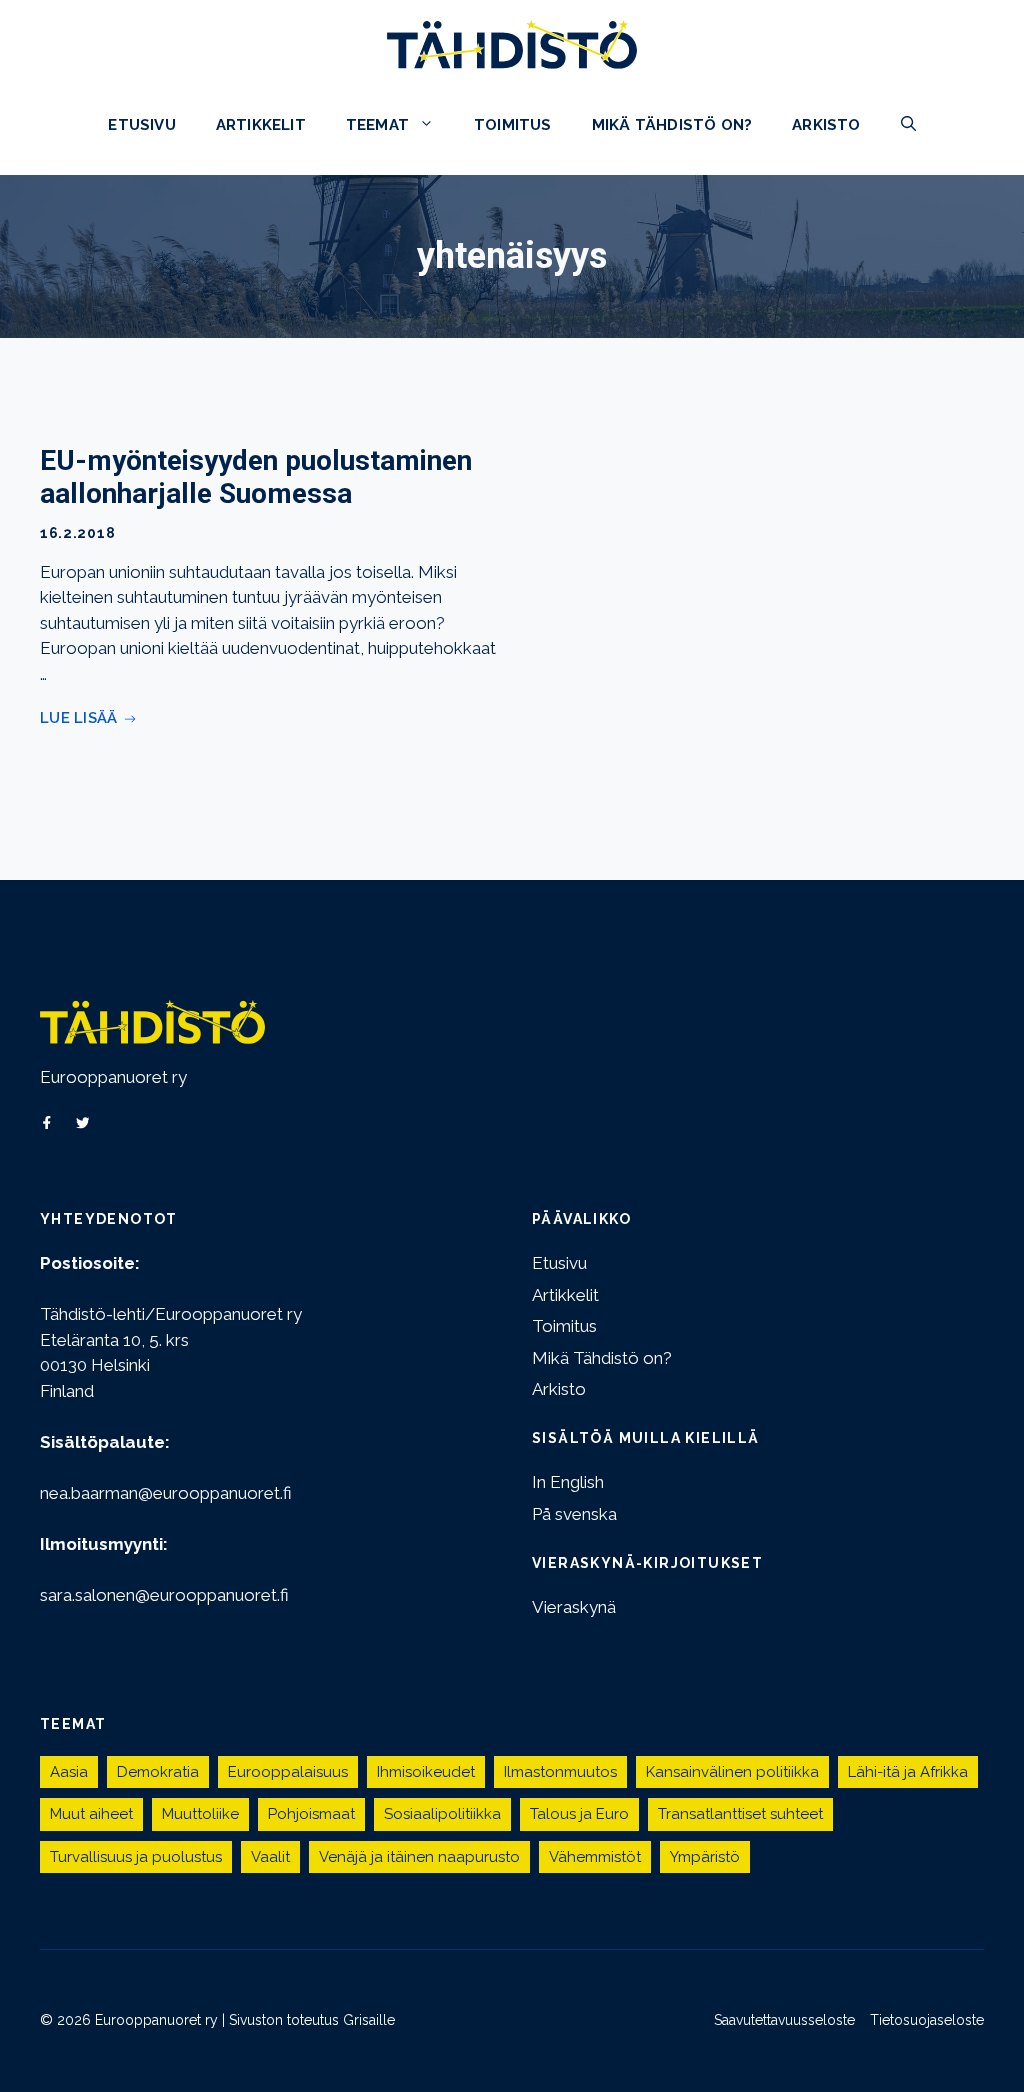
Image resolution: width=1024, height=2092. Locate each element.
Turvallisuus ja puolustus (136, 1857)
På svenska (574, 1514)
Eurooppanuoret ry (113, 1077)
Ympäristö (705, 1857)
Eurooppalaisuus (288, 1772)
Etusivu (141, 125)
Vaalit (270, 1857)
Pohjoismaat (311, 1814)
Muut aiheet (91, 1814)
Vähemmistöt (595, 1857)
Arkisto (826, 125)
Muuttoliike (200, 1814)
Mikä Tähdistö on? (672, 125)
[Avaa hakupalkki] (908, 125)
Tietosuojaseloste (927, 2020)
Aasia (69, 1772)
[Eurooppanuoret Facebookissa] (47, 1123)
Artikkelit (261, 125)
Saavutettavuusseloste (784, 2020)
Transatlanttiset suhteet (740, 1814)
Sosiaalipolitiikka (442, 1814)
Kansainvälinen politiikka (732, 1772)
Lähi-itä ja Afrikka (908, 1772)
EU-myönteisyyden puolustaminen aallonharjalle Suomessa (256, 477)
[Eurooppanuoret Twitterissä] (83, 1123)
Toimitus (513, 125)
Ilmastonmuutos (560, 1772)
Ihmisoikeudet (426, 1772)
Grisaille (369, 2020)
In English (568, 1482)
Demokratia (158, 1772)
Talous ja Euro (579, 1814)
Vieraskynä (574, 1607)
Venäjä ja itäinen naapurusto (419, 1857)
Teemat (377, 125)
